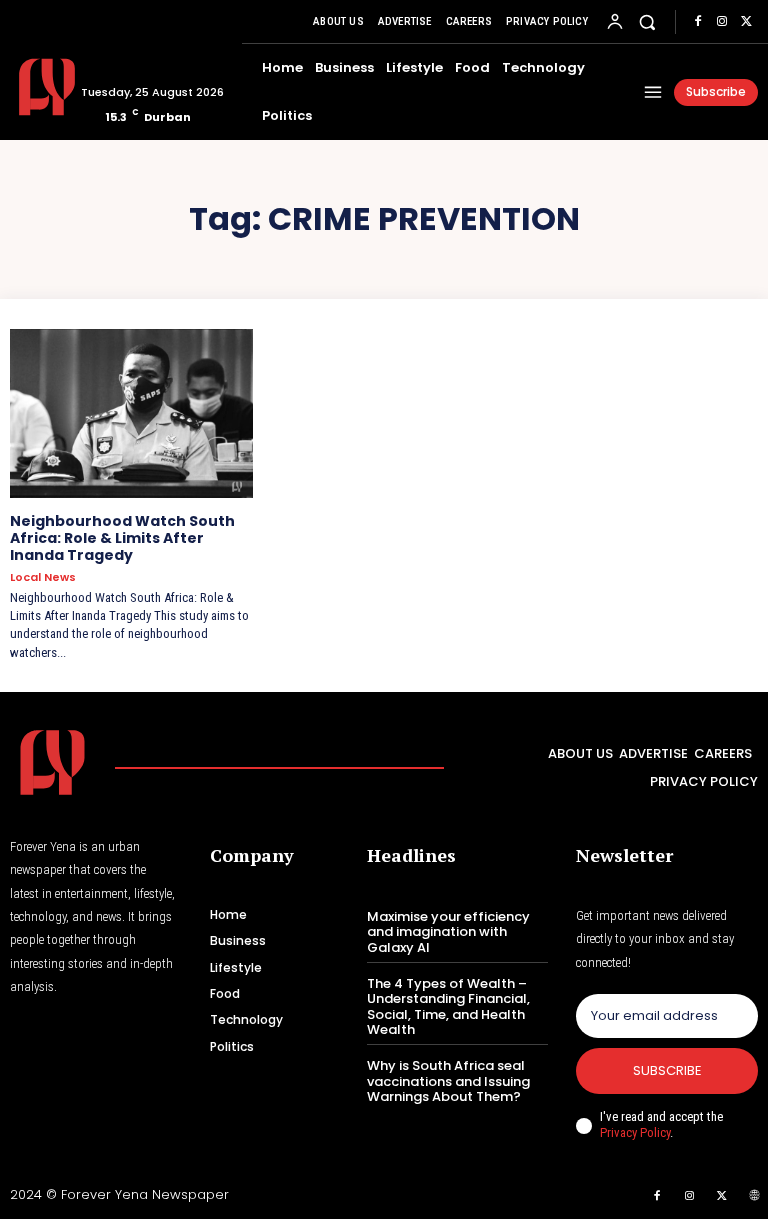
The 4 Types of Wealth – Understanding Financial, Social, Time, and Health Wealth (448, 1007)
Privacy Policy (635, 1132)
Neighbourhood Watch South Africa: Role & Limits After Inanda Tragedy (122, 538)
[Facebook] (698, 22)
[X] (746, 22)
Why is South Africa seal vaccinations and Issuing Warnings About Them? (448, 1081)
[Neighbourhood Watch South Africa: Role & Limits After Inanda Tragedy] (131, 414)
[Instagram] (722, 22)
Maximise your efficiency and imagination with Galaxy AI (448, 932)
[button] (647, 21)
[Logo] (38, 87)
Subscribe (667, 1070)
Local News (43, 577)
